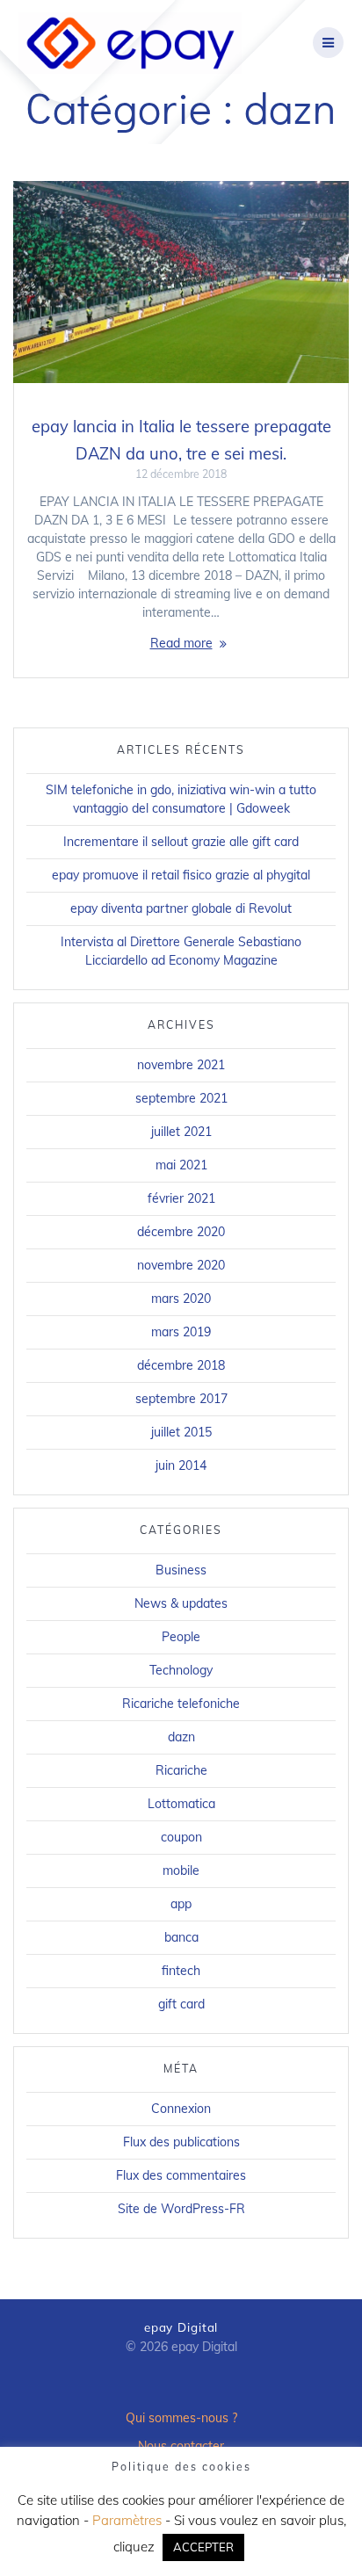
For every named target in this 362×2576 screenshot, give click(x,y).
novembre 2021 (181, 1065)
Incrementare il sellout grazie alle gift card (181, 842)
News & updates (181, 1603)
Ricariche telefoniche (181, 1704)
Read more (181, 643)
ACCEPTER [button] (203, 2547)
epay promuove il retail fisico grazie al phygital (181, 875)
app (181, 1904)
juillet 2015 (181, 1432)
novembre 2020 (181, 1265)
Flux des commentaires (181, 2175)
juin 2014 (181, 1465)
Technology (181, 1670)
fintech (181, 1971)
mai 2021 (181, 1165)
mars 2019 (181, 1332)
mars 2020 (181, 1299)
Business (181, 1570)
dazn (181, 1737)
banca (181, 1937)
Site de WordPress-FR (181, 2209)
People (181, 1637)
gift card (181, 2004)
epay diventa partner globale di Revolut (181, 908)
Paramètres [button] (127, 2520)
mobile (181, 1870)
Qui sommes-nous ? (181, 2418)
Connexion (181, 2109)
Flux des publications (181, 2142)
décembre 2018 (181, 1365)
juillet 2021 (181, 1132)
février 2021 (181, 1198)
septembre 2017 (181, 1399)
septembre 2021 (181, 1098)
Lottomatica (181, 1804)
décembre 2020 (181, 1232)
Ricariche (181, 1770)
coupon (181, 1837)
